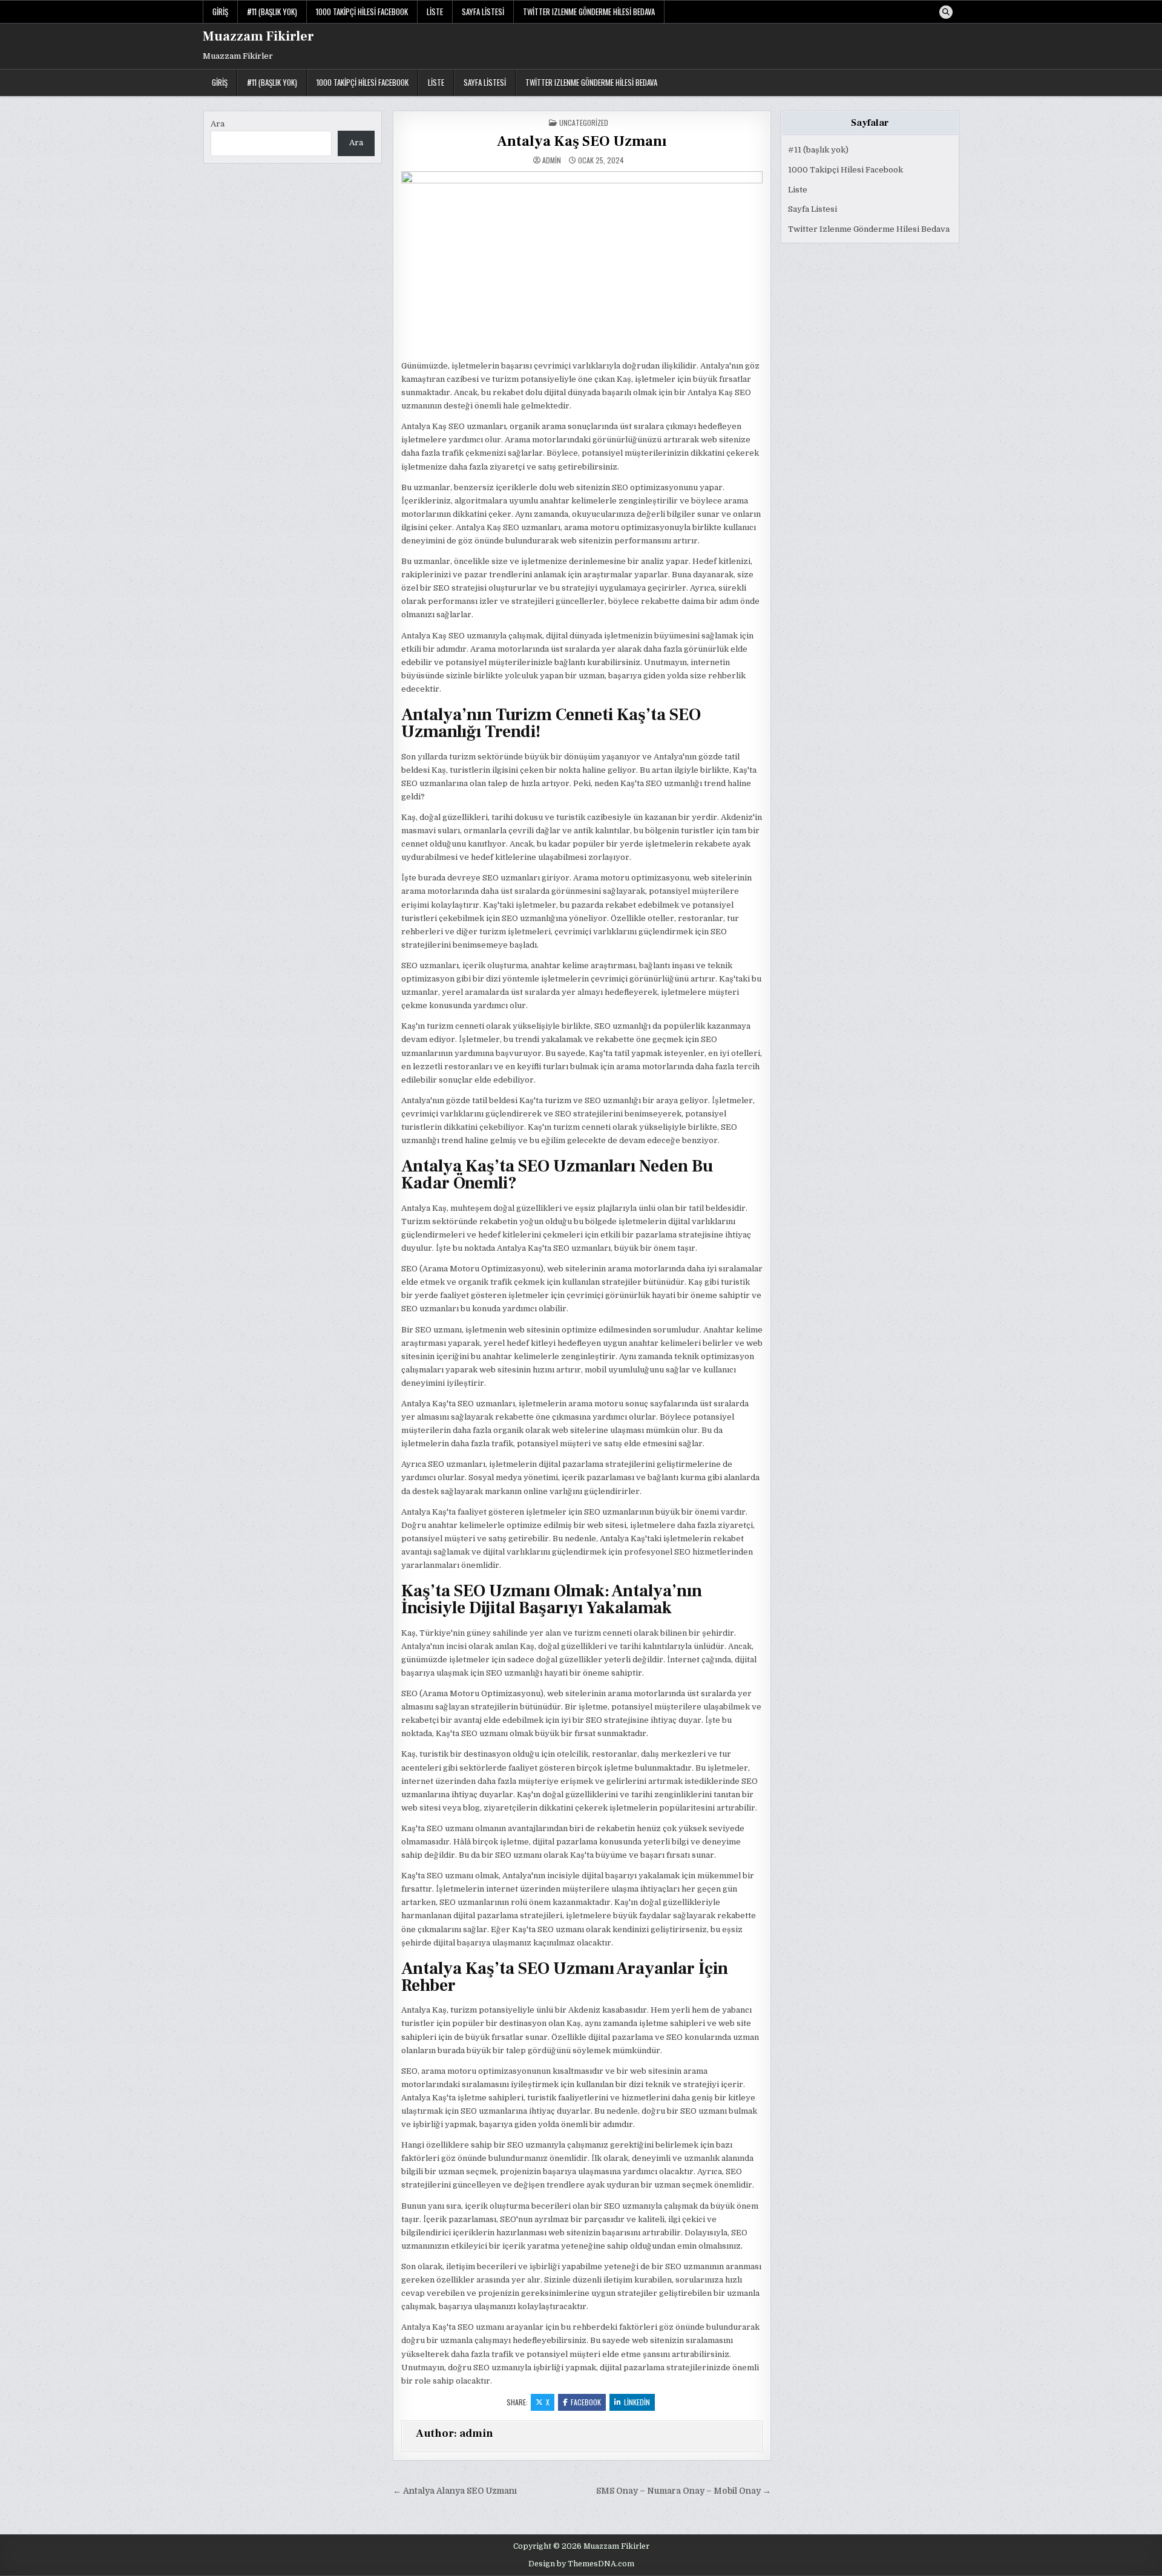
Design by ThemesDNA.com (581, 2564)
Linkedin (637, 2402)
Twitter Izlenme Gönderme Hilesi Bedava (589, 11)
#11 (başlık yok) (272, 11)
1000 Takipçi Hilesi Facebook (362, 11)
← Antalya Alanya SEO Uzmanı (455, 2491)
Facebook (586, 2402)
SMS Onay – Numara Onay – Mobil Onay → (684, 2491)
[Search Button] (946, 12)
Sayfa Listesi (483, 11)
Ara (218, 124)
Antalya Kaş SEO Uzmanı (582, 141)
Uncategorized (584, 123)
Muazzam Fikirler (258, 36)
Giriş (220, 11)
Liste (435, 11)
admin (552, 160)
